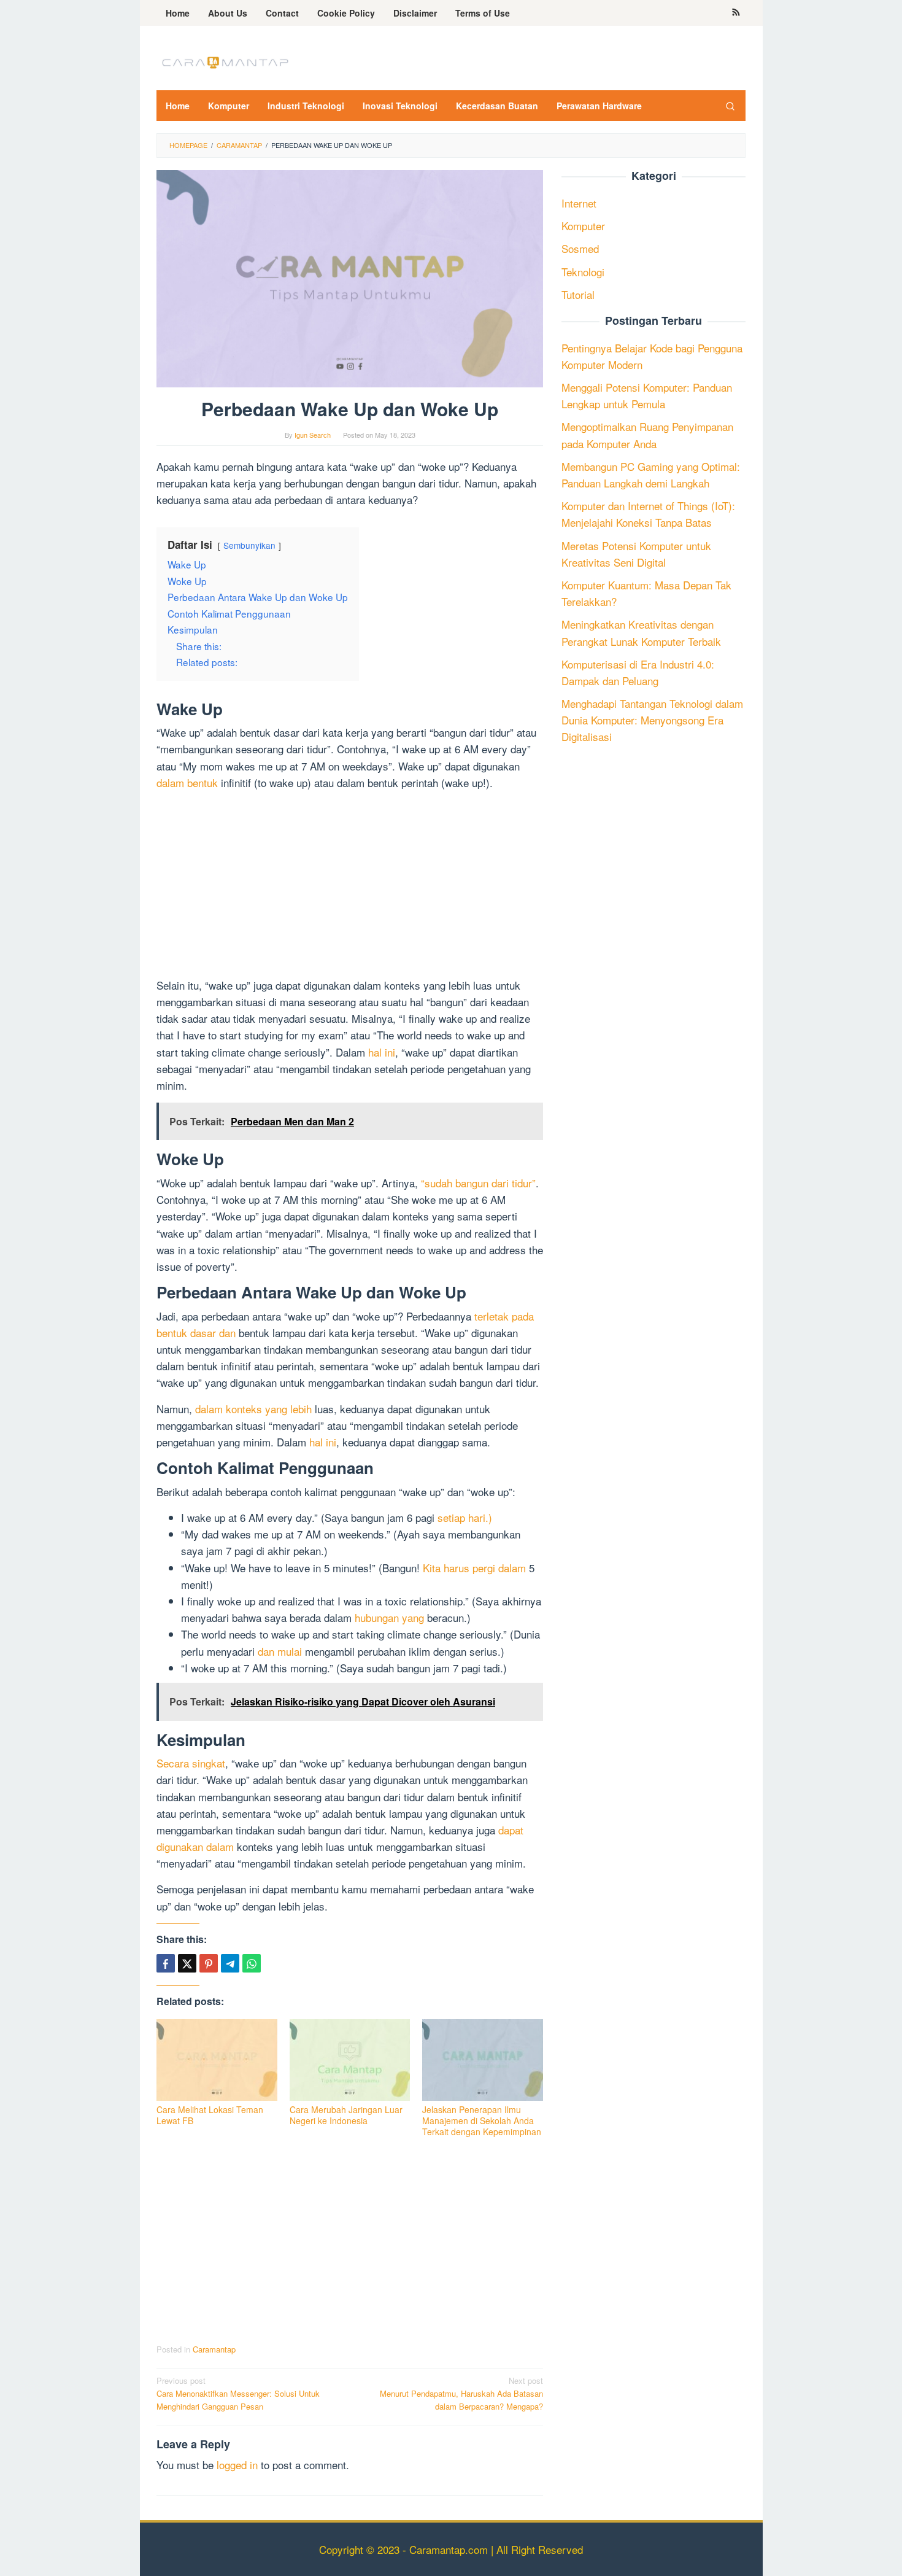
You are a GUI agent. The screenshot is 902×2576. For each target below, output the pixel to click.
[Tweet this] (187, 1963)
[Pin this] (209, 1963)
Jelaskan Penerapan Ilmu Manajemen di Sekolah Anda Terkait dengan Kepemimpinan (482, 2120)
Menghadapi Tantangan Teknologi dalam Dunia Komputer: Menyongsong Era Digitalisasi (652, 720)
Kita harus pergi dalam (474, 1568)
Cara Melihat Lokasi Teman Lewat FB (210, 2115)
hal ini (382, 1052)
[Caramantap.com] (224, 61)
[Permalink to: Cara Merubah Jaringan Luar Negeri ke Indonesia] (350, 2060)
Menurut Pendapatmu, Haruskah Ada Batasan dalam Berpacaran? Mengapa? (461, 2393)
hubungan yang (389, 1617)
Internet (579, 203)
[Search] (730, 106)
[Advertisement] (350, 886)
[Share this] (166, 1963)
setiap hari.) (465, 1517)
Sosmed (580, 248)
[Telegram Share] (230, 1963)
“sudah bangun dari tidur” (478, 1183)
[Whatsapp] (252, 1963)
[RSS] (736, 13)
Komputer (583, 226)
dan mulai (280, 1651)
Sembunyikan (249, 545)
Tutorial (578, 294)
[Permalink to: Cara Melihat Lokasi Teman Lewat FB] (217, 2060)
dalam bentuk (187, 782)
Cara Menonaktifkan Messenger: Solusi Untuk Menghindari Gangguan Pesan (238, 2393)
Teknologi (583, 271)
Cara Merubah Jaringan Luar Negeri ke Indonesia (346, 2115)
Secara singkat (191, 1763)
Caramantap (214, 2349)
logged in (237, 2465)
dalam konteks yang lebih (253, 1409)
